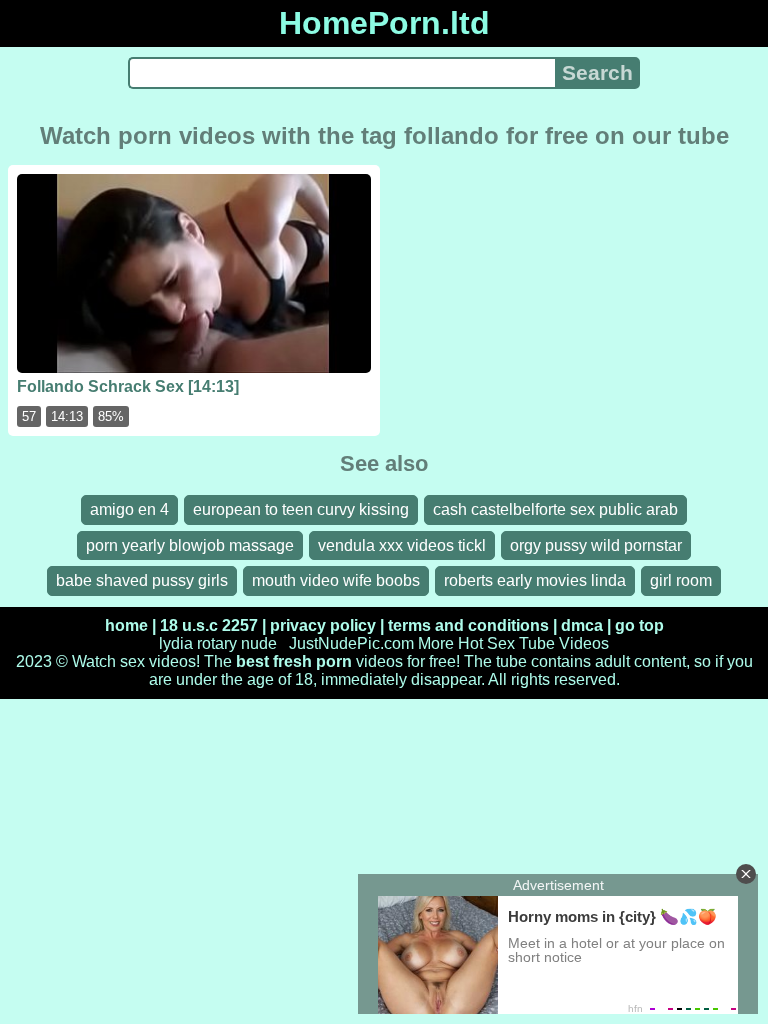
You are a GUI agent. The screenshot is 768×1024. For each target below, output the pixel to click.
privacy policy (323, 625)
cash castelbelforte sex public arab (555, 509)
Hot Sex (486, 643)
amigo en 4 (129, 509)
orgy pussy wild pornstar (596, 545)
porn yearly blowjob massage (190, 545)
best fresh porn (294, 661)
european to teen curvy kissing (301, 509)
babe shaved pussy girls (142, 580)
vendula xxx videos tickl (402, 545)
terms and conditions (468, 625)
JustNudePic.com (351, 643)
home (126, 625)
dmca (582, 625)
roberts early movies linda (535, 580)
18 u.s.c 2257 (209, 625)
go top (639, 625)
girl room (681, 580)
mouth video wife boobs (336, 580)
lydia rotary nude (218, 643)
